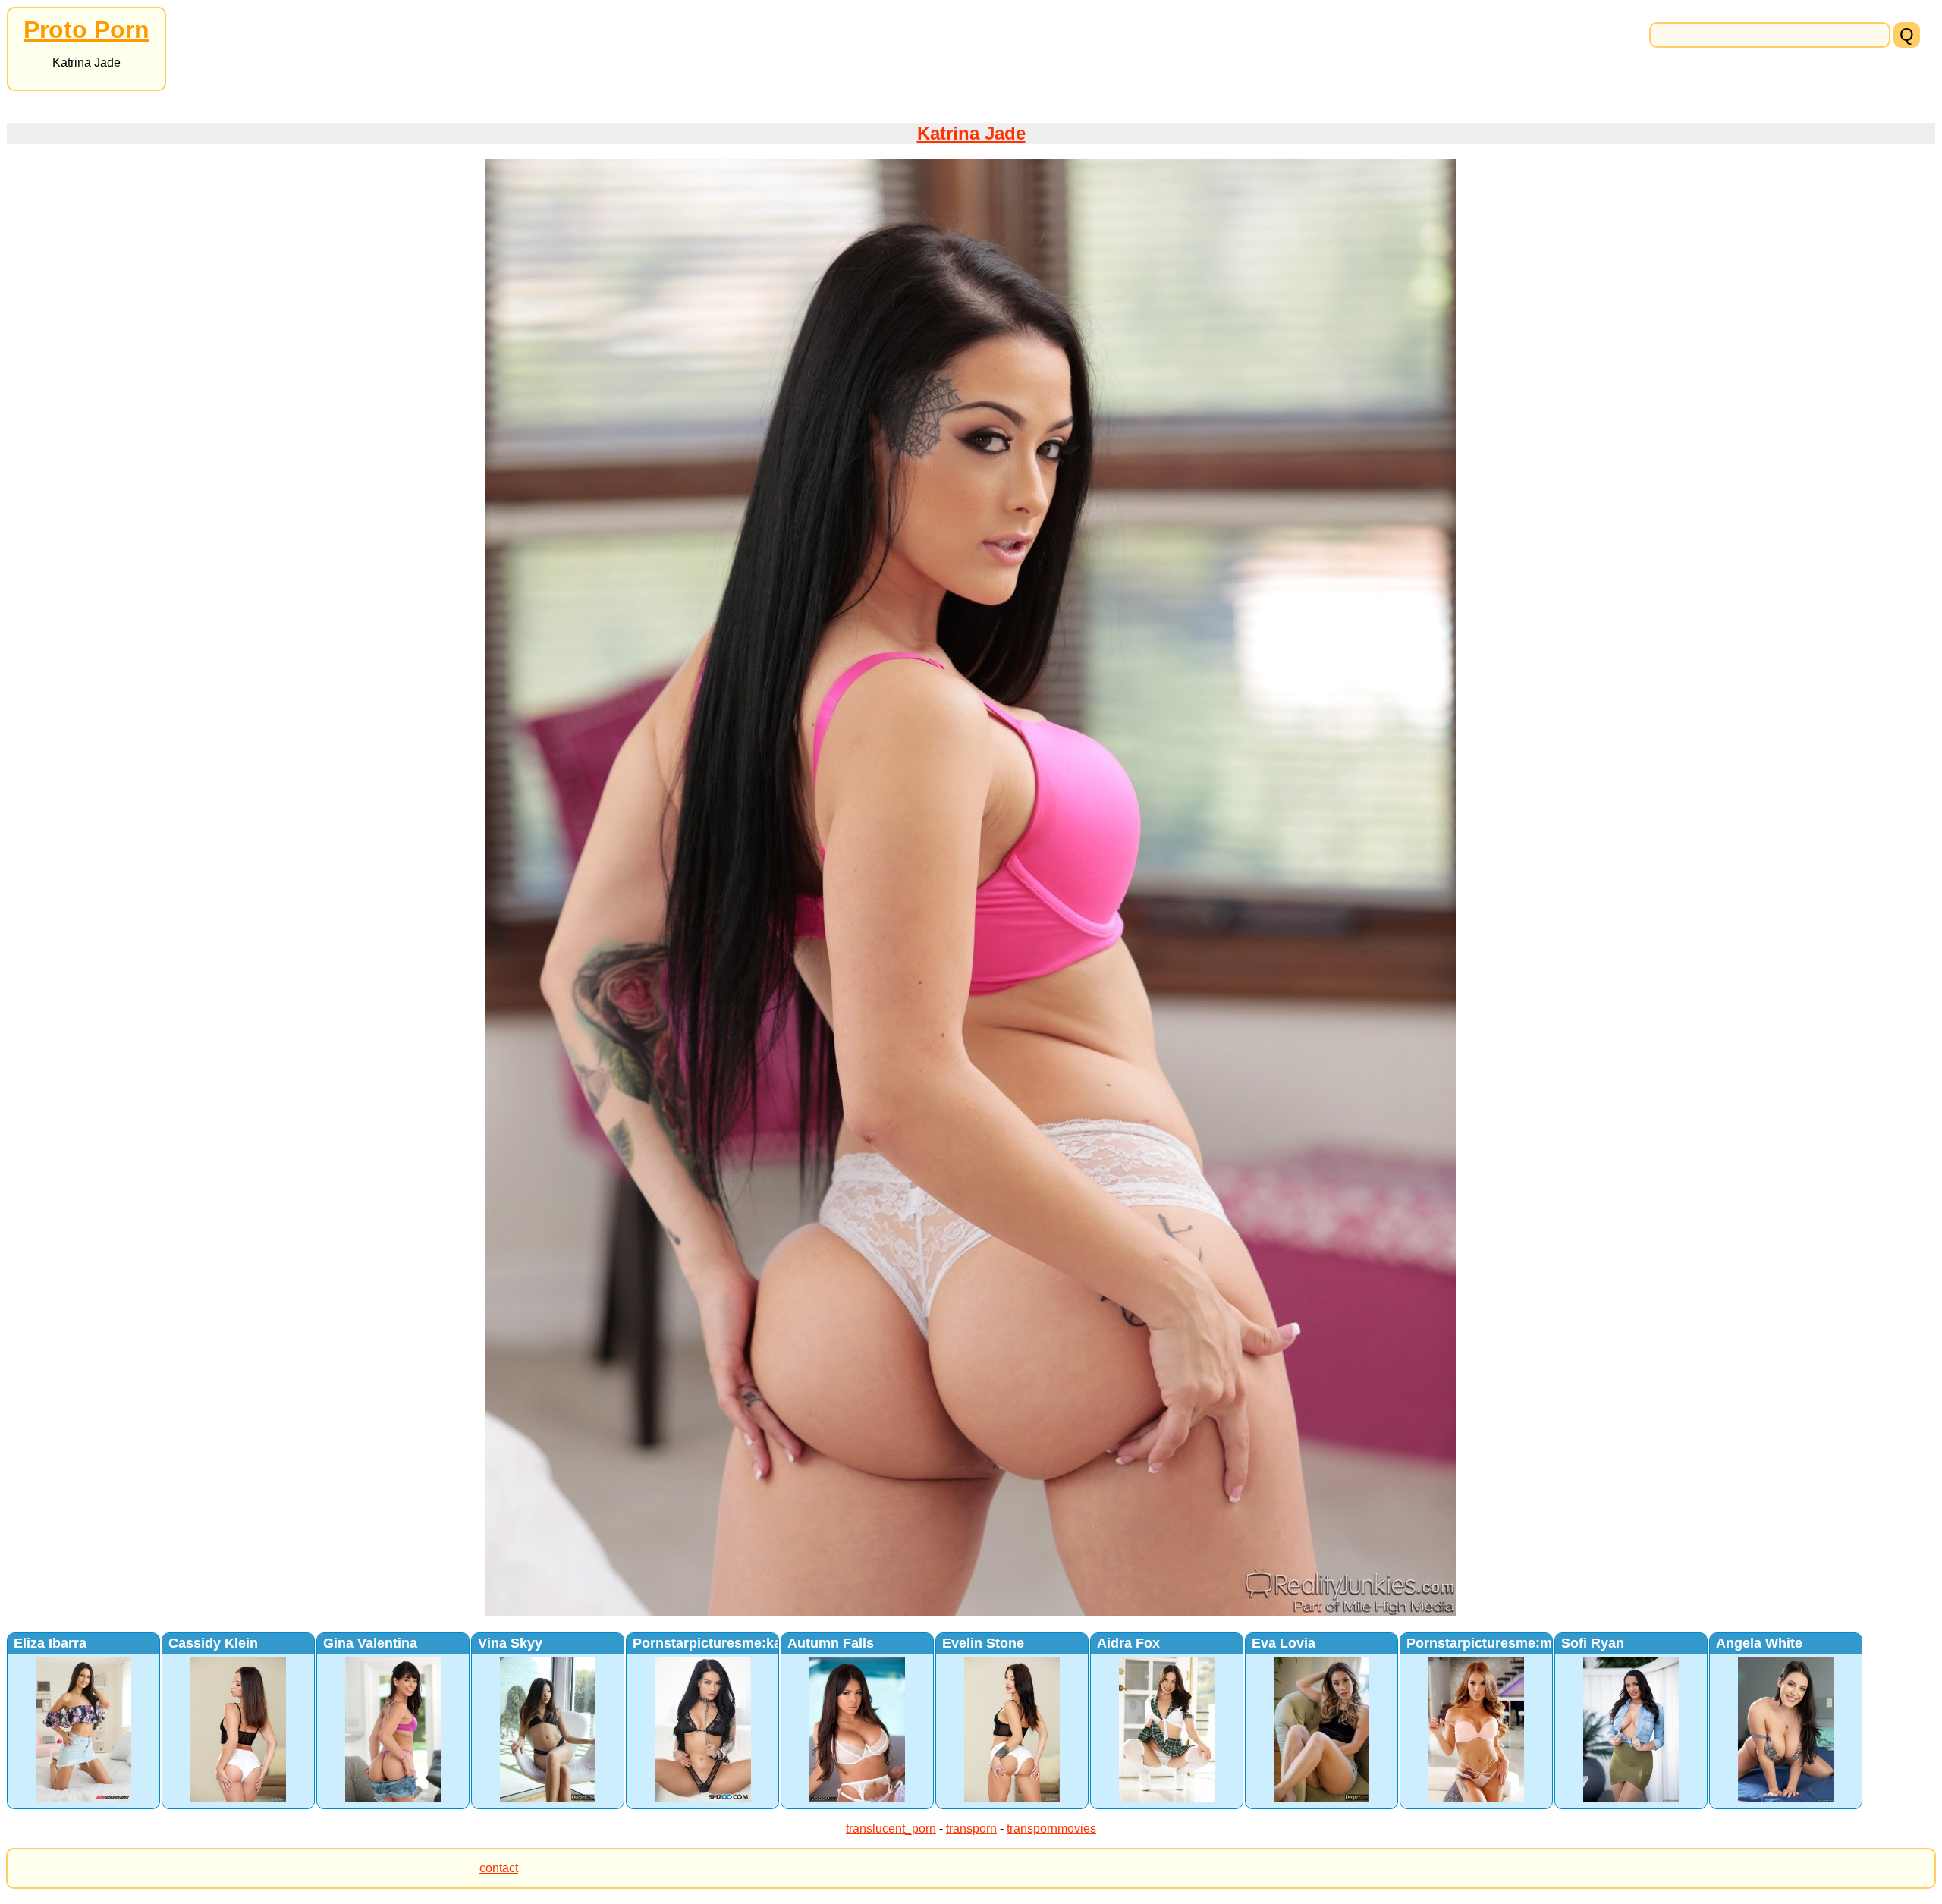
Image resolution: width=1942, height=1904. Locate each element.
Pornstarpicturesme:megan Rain (1512, 1643)
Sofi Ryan (1593, 1643)
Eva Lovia (1284, 1643)
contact (499, 1868)
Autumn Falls (831, 1643)
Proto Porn (86, 30)
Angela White (1759, 1643)
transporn (971, 1829)
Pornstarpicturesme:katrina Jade (739, 1643)
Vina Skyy (510, 1643)
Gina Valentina (370, 1643)
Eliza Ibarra (50, 1643)
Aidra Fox (1128, 1643)
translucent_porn (891, 1829)
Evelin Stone (983, 1643)
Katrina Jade (971, 133)
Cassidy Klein (213, 1643)
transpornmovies (1051, 1829)
